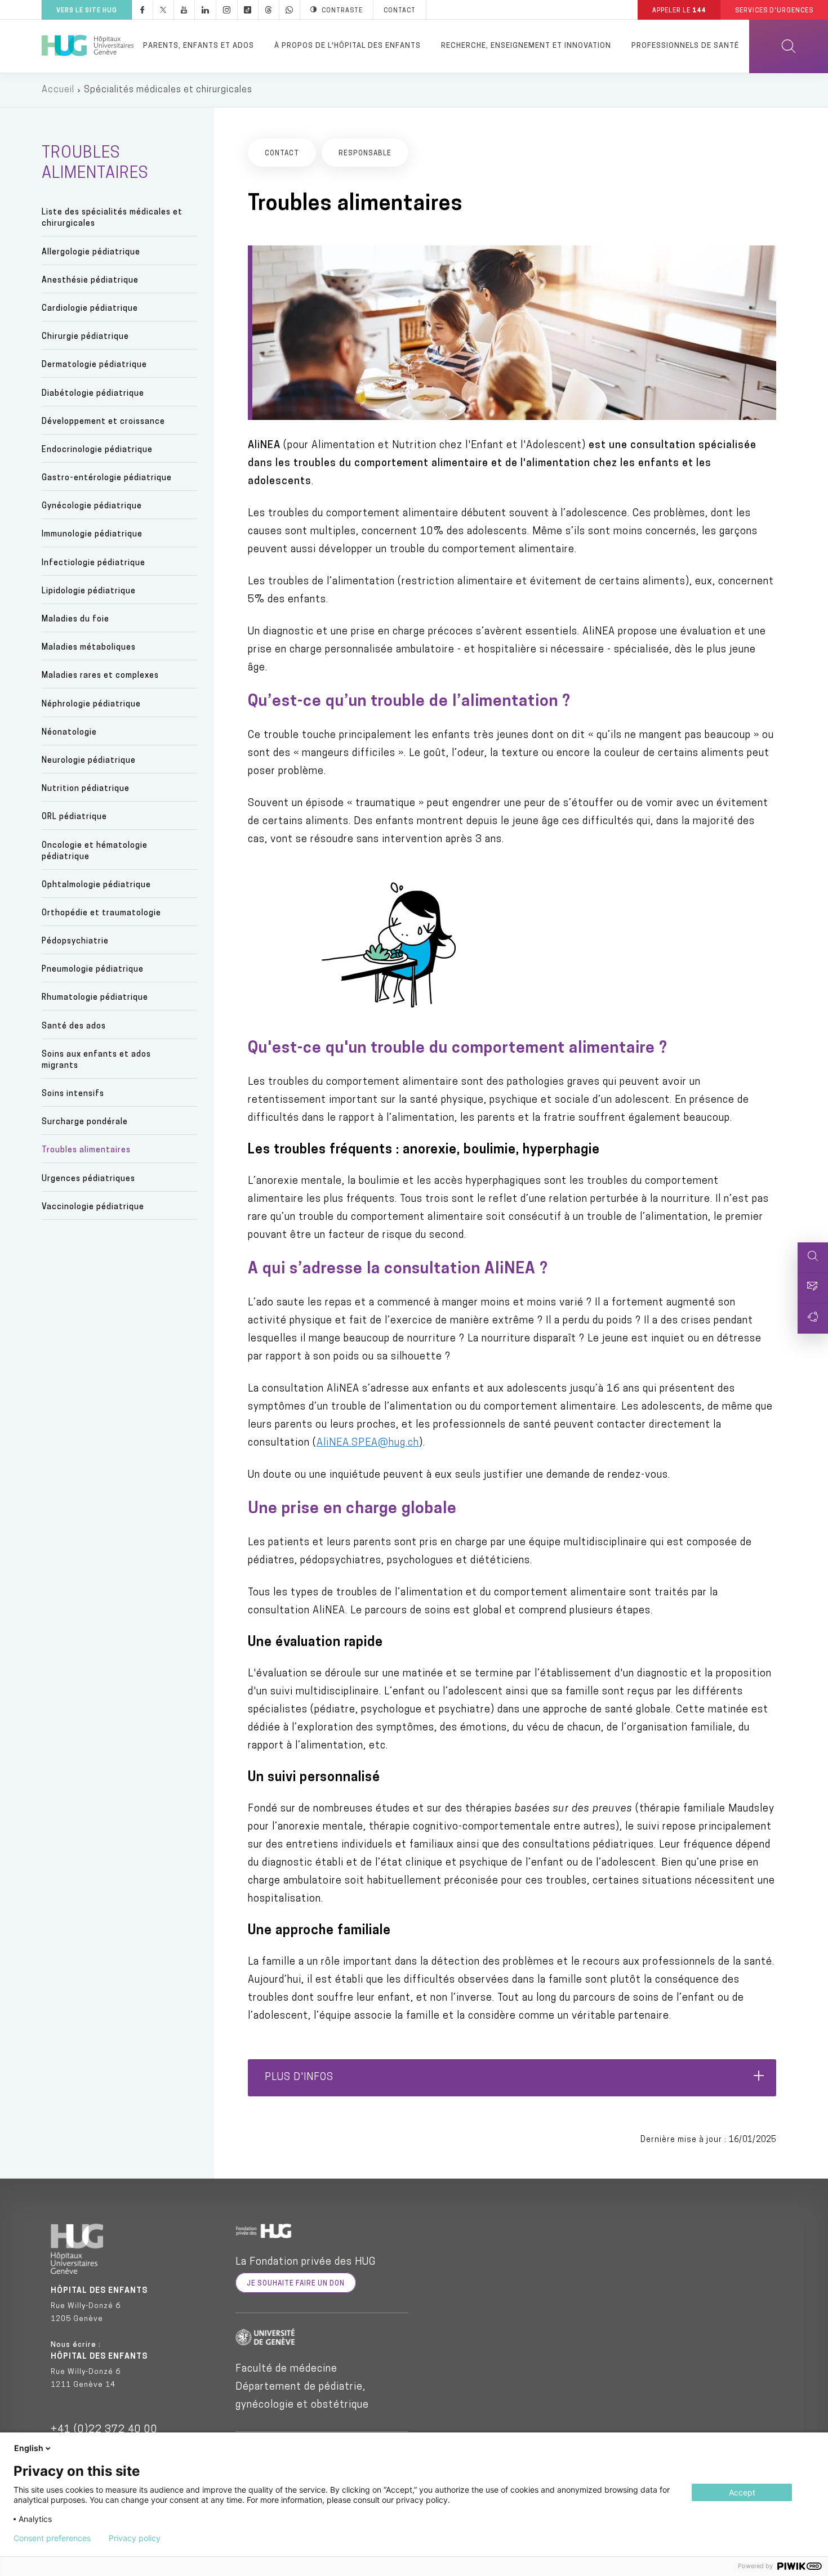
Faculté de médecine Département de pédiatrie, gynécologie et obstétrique (302, 2387)
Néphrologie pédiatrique (91, 705)
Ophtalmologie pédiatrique (96, 885)
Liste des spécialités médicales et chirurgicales (112, 218)
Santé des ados (74, 1027)
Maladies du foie (75, 620)
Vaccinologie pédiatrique (93, 1207)
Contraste (342, 11)
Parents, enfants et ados (199, 46)
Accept (742, 2492)
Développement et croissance (103, 422)
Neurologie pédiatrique (89, 761)
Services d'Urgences (774, 11)
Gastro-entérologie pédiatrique (107, 478)
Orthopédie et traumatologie (101, 913)
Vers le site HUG (87, 11)
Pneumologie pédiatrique (93, 970)
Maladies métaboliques (89, 648)
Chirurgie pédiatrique (85, 337)
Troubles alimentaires (86, 1150)
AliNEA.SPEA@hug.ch (368, 1443)
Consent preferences (52, 2538)
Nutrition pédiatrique (86, 789)
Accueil (58, 90)
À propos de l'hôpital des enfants (348, 46)
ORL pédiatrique (74, 817)
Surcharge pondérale (85, 1122)
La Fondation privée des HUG (306, 2262)
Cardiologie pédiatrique (90, 309)
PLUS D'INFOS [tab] (299, 2078)
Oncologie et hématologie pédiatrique (95, 851)
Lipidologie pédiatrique (89, 591)
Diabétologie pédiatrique (93, 394)
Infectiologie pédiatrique (94, 563)
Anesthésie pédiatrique (90, 281)
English (29, 2448)
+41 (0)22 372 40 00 (104, 2430)
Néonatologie (69, 733)
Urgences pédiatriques (88, 1179)
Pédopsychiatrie (75, 942)
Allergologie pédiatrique (91, 252)
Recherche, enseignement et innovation (526, 46)
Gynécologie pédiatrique (92, 506)
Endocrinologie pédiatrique (97, 450)
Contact (400, 11)
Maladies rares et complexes (100, 676)
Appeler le (679, 11)
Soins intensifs (73, 1094)
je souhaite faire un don (296, 2284)
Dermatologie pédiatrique (94, 365)
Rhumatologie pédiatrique (95, 998)
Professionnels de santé (685, 46)
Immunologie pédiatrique (92, 535)
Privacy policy (135, 2538)
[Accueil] (88, 46)
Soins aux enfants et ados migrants (96, 1060)
